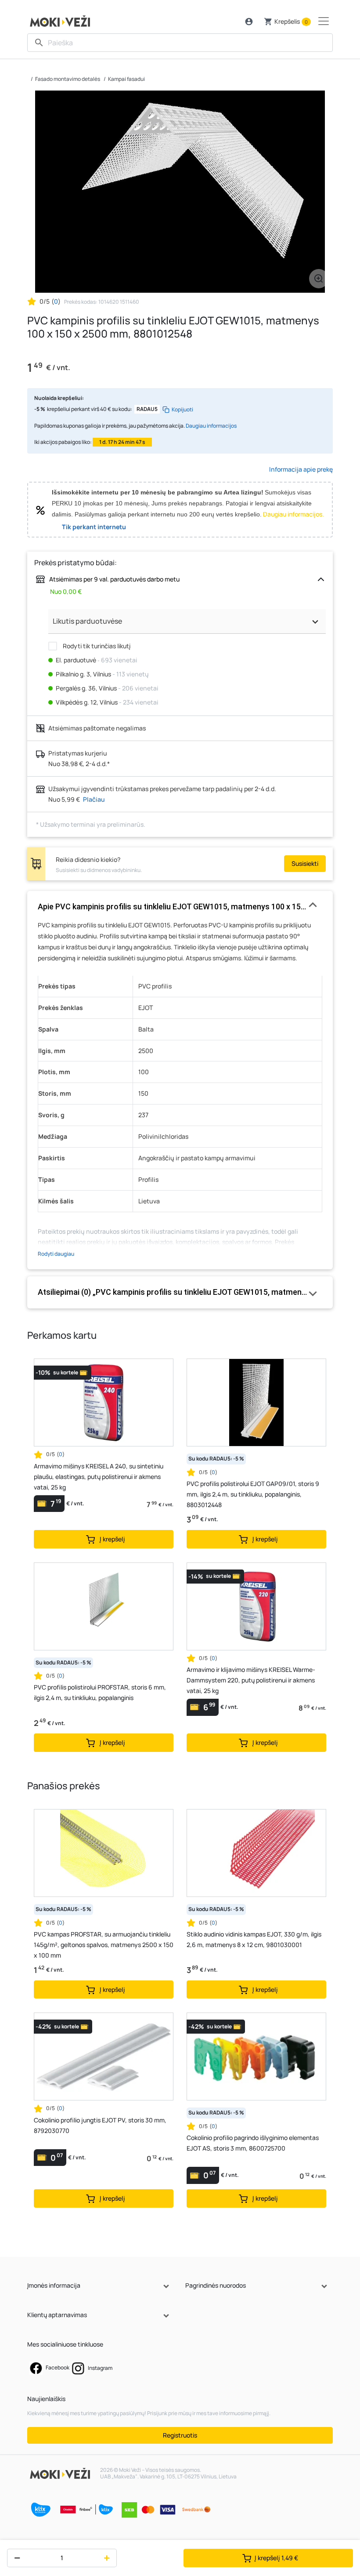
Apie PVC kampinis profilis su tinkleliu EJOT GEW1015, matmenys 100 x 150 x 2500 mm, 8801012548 (180, 907)
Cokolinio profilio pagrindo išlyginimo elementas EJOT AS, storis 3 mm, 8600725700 (253, 2143)
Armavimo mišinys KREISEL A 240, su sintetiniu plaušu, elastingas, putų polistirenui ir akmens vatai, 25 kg (99, 1477)
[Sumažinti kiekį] (15, 2558)
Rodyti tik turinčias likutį (96, 646)
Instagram (100, 2368)
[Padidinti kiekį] (109, 2558)
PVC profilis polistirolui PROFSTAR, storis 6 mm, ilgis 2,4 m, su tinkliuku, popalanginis (100, 1692)
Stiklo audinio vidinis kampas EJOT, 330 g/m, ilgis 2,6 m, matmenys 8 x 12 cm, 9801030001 (254, 1939)
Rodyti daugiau (56, 1254)
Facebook (57, 2367)
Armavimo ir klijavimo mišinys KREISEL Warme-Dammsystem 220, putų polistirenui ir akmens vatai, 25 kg (251, 1680)
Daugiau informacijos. (293, 514)
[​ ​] (180, 43)
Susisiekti (305, 863)
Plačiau (94, 799)
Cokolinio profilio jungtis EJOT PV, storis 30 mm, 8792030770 (100, 2125)
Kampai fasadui (126, 79)
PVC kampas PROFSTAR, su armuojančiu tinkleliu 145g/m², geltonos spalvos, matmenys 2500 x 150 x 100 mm (104, 1945)
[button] (249, 22)
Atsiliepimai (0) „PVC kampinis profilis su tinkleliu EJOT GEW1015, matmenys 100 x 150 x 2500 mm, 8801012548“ (180, 1292)
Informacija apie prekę (301, 469)
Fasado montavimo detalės (68, 79)
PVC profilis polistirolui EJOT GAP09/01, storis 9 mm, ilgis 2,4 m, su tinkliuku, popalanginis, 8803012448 (253, 1494)
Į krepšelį (276, 2558)
